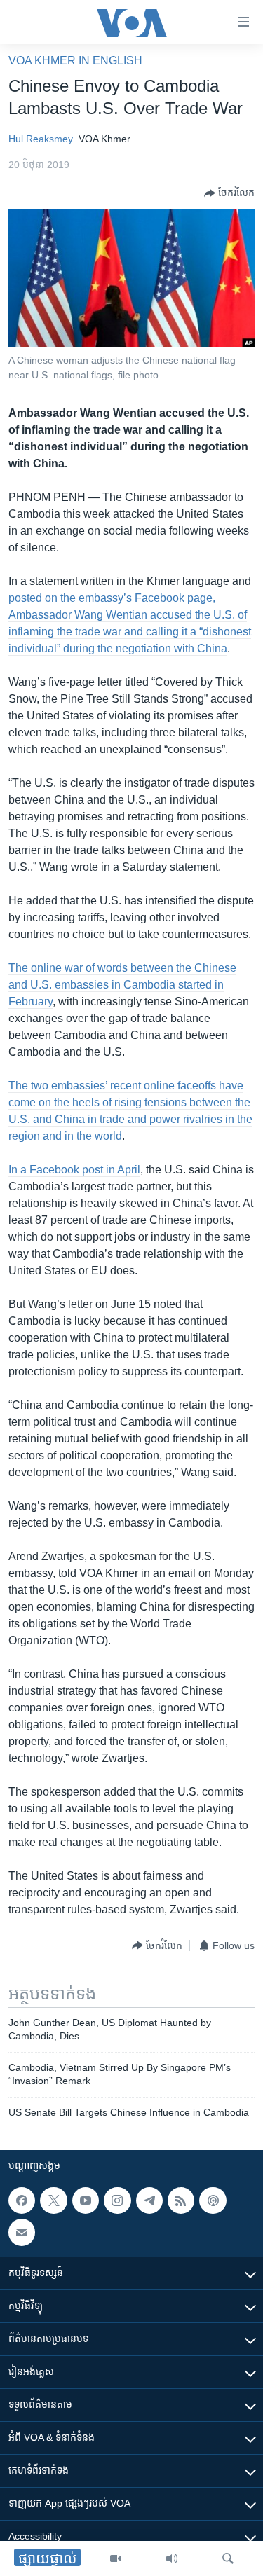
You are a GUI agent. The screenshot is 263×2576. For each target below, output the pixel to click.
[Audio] (172, 2558)
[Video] (116, 2558)
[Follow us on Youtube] (86, 2200)
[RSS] (181, 2200)
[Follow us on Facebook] (22, 2200)
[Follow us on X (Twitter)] (53, 2200)
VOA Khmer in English (75, 61)
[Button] (229, 193)
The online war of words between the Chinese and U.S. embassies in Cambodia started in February (122, 985)
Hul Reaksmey (41, 139)
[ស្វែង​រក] (228, 2558)
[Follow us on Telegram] (149, 2200)
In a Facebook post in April (74, 1170)
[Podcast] (213, 2200)
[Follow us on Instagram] (117, 2200)
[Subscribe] (22, 2233)
